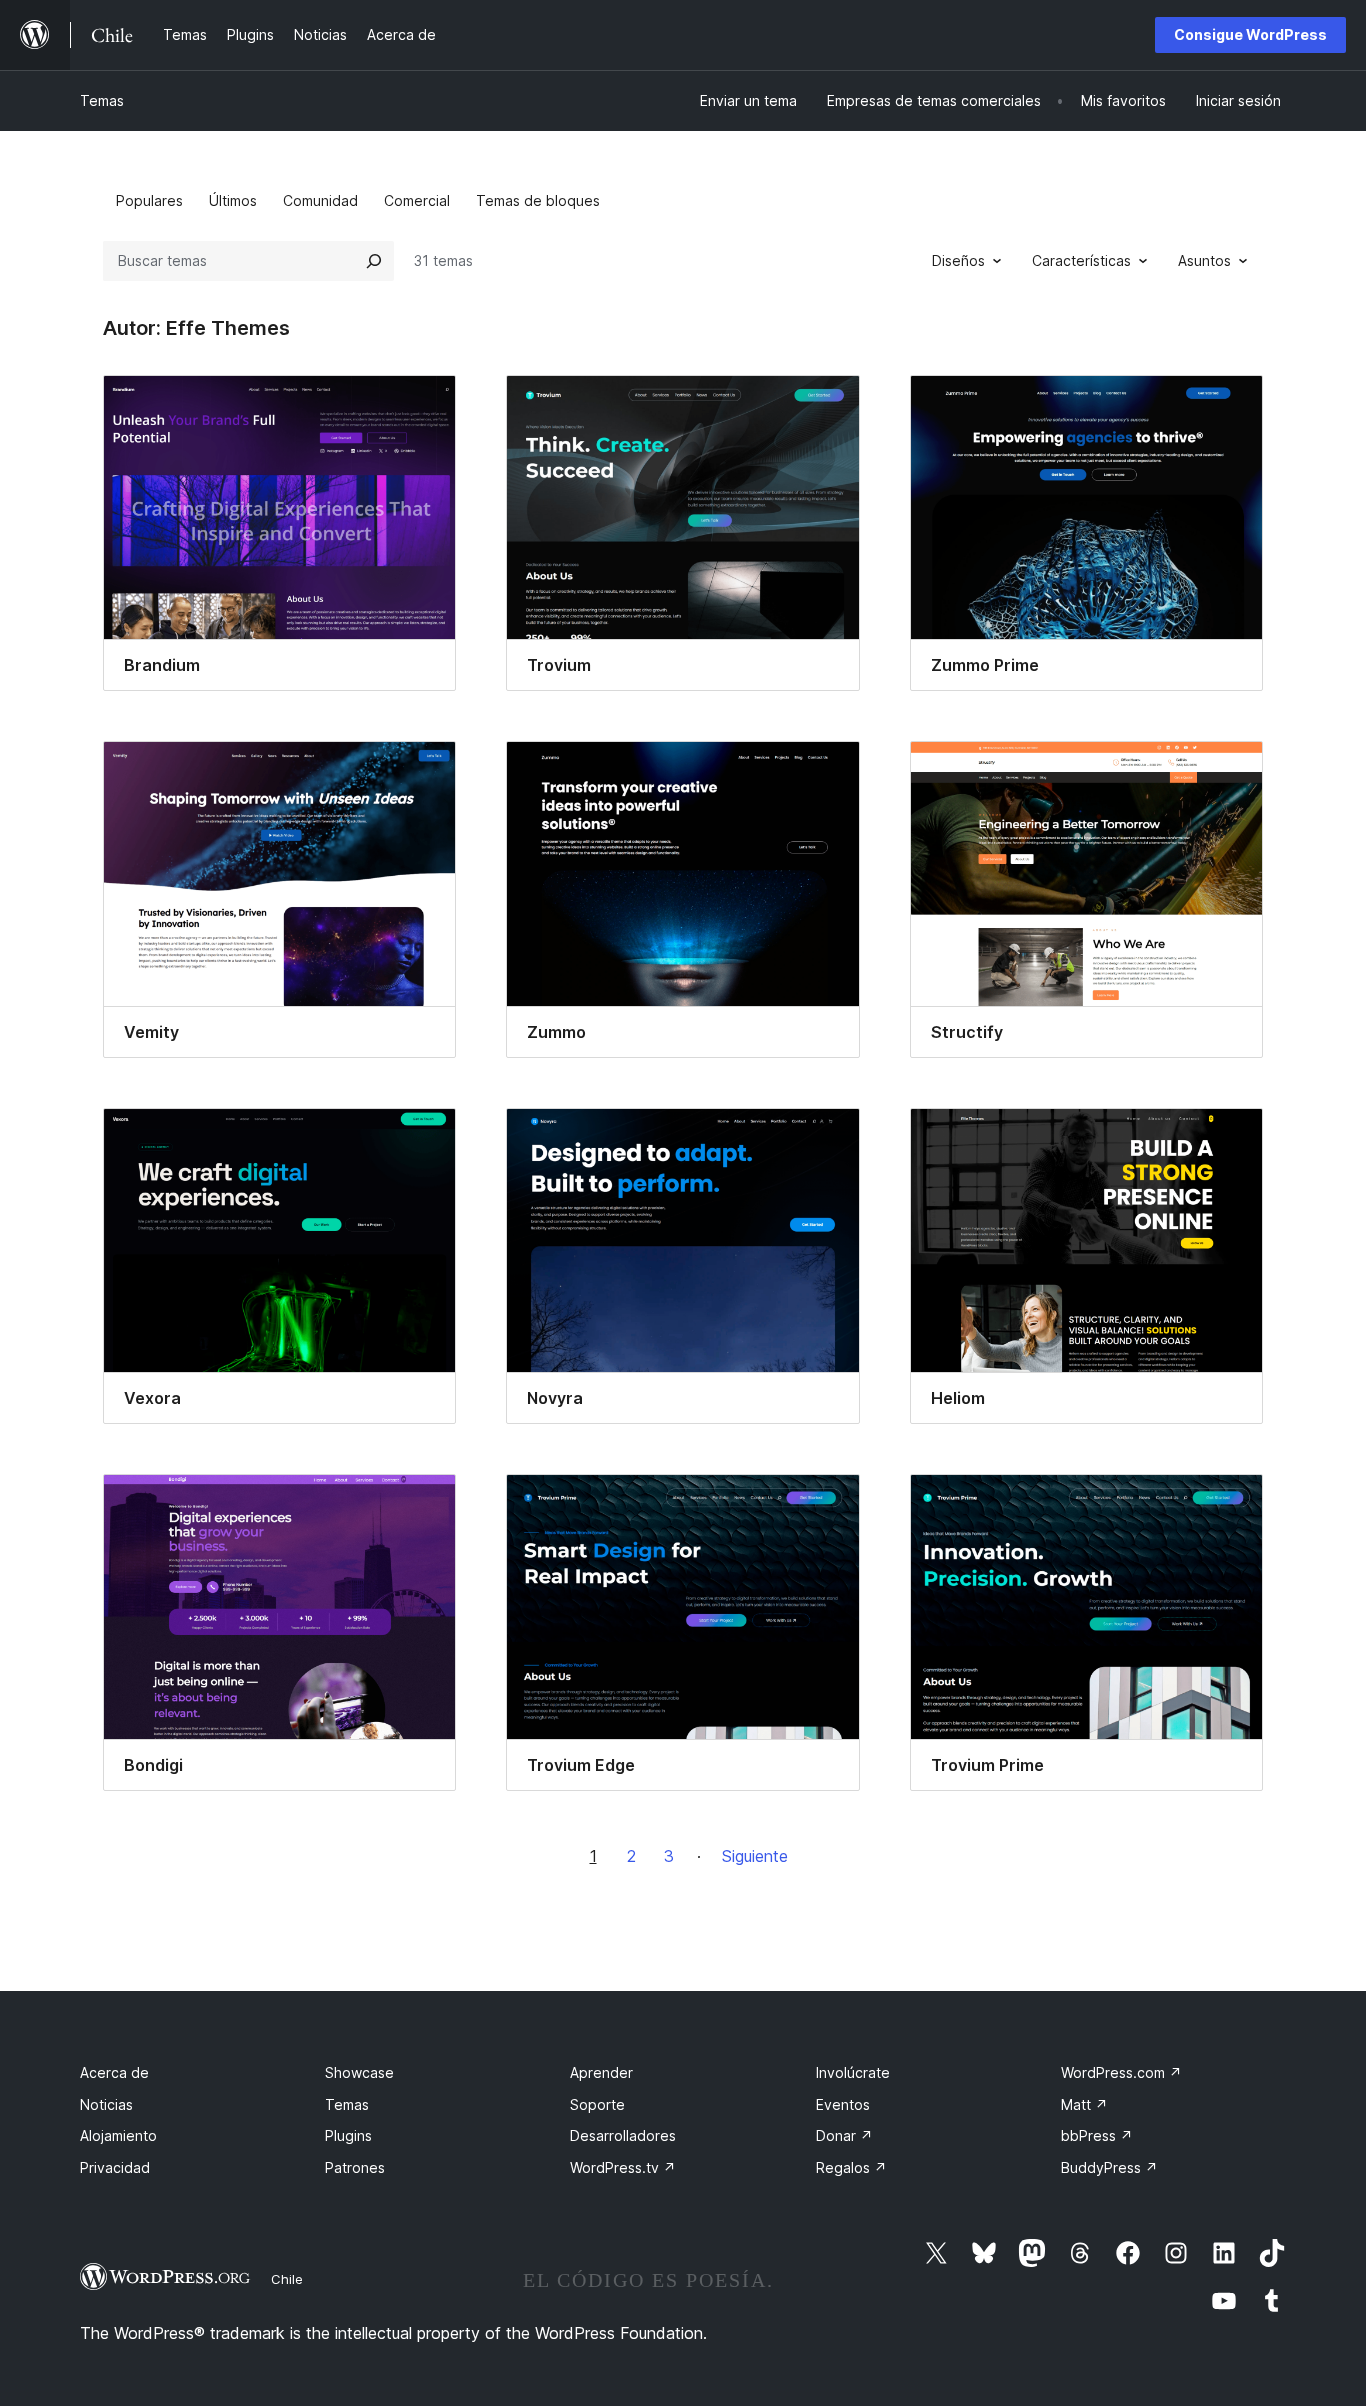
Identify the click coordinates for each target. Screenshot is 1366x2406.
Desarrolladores (623, 2135)
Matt (1084, 2104)
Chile (287, 2279)
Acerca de (114, 2072)
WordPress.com (1121, 2072)
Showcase (359, 2072)
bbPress (1097, 2135)
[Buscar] (374, 261)
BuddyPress (1109, 2167)
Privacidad (115, 2167)
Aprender (601, 2072)
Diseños (958, 260)
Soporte (597, 2104)
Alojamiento (118, 2135)
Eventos (843, 2104)
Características (1081, 260)
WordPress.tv (623, 2167)
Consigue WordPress (1250, 34)
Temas (102, 100)
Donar (844, 2135)
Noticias (106, 2104)
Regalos (851, 2167)
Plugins (348, 2135)
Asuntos (1204, 260)
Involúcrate (853, 2072)
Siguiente (755, 1856)
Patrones (355, 2167)
